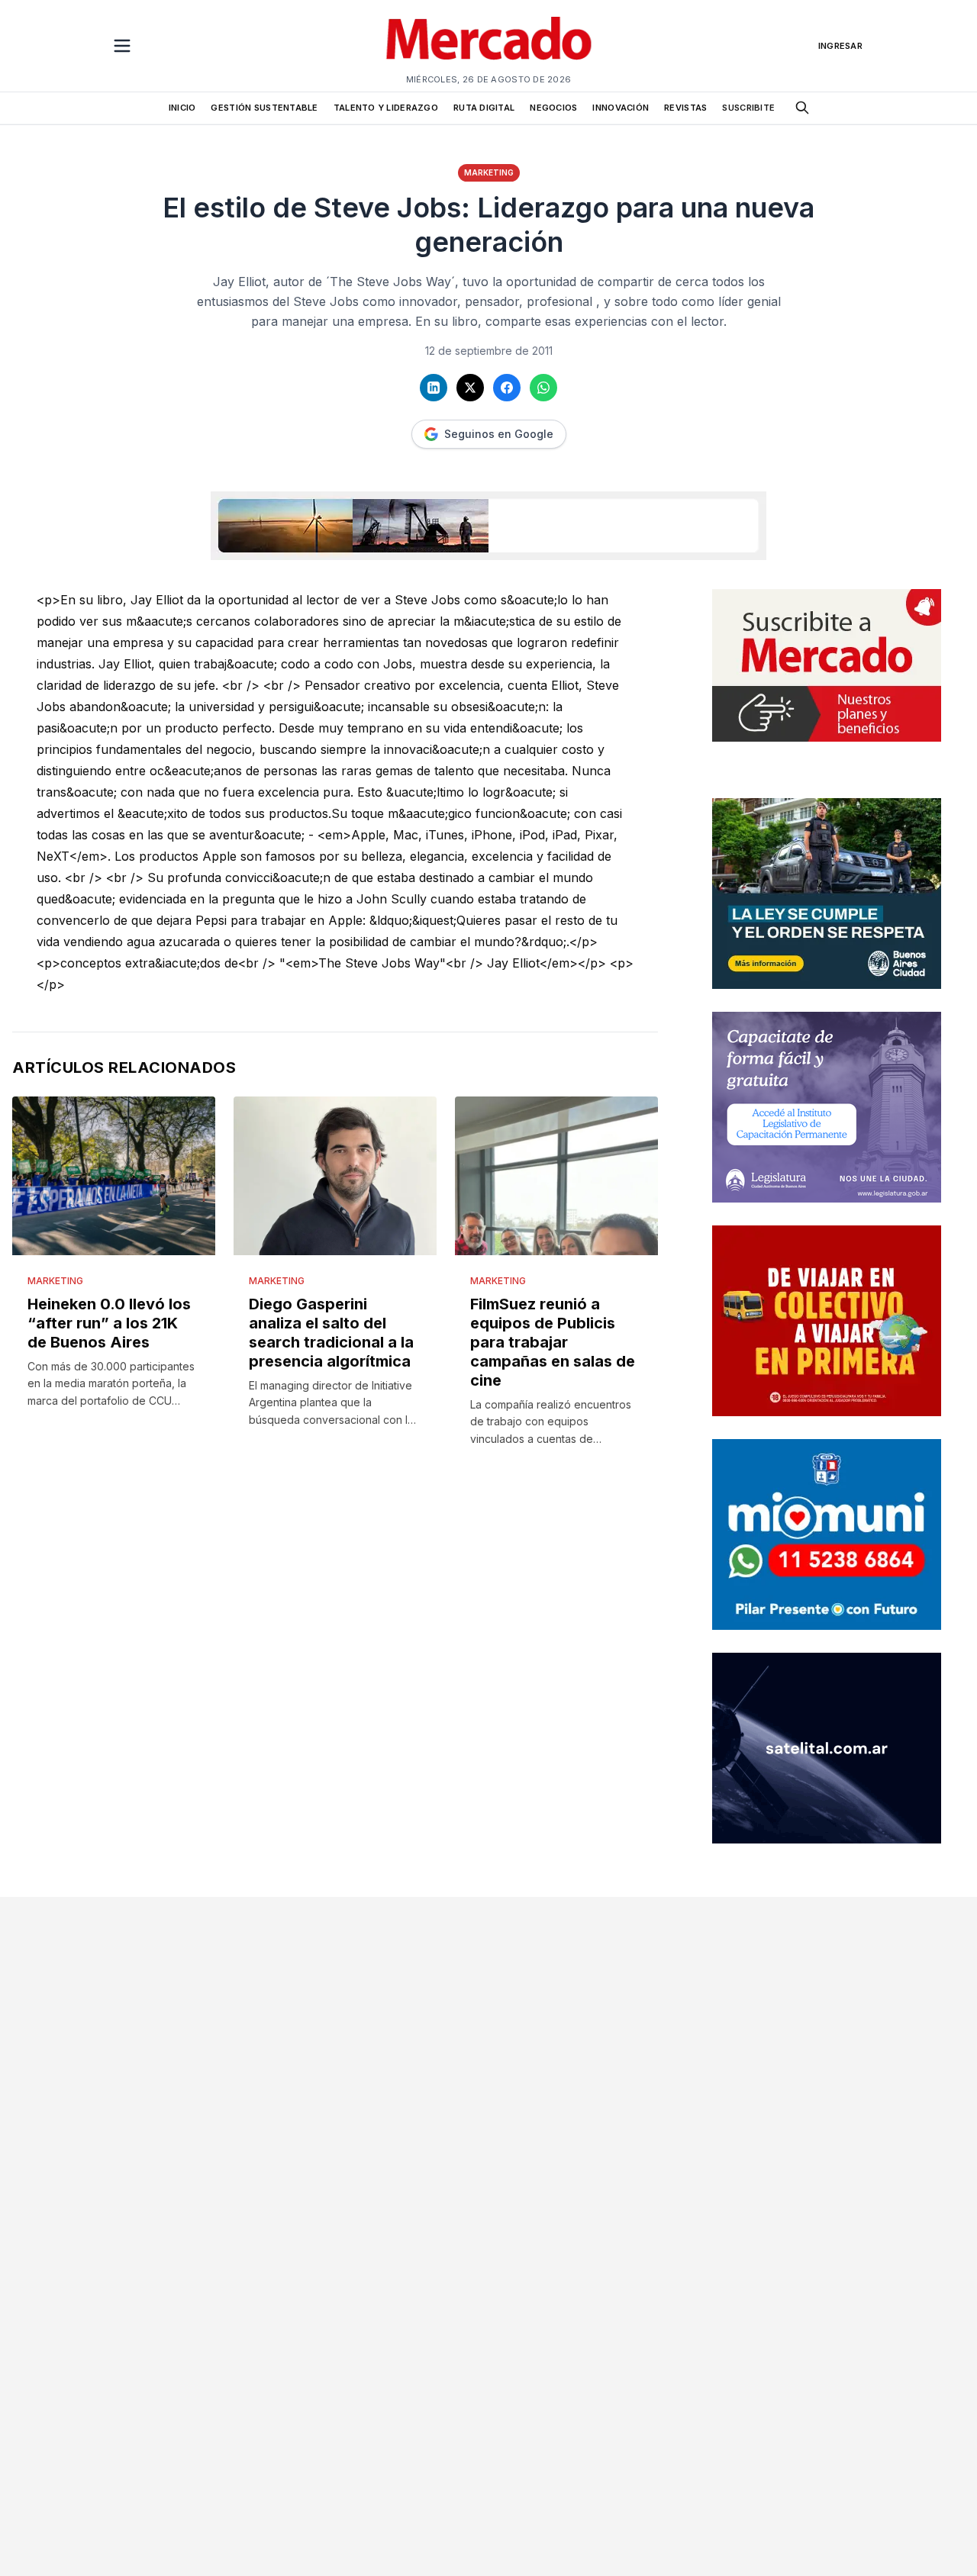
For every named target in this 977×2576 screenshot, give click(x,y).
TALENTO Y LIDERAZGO (386, 108)
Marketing (489, 172)
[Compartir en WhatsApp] (543, 388)
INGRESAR (840, 46)
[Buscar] (802, 108)
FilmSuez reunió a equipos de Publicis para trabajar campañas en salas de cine (553, 1342)
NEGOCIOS (553, 108)
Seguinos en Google (499, 434)
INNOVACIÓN (621, 108)
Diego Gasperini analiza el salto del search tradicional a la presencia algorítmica (331, 1333)
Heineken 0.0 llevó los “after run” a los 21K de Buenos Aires (109, 1323)
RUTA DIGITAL (484, 108)
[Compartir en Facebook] (507, 388)
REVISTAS (685, 108)
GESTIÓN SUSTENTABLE (264, 108)
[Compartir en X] (470, 388)
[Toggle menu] (122, 46)
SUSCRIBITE (748, 108)
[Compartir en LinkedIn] (434, 388)
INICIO (182, 108)
